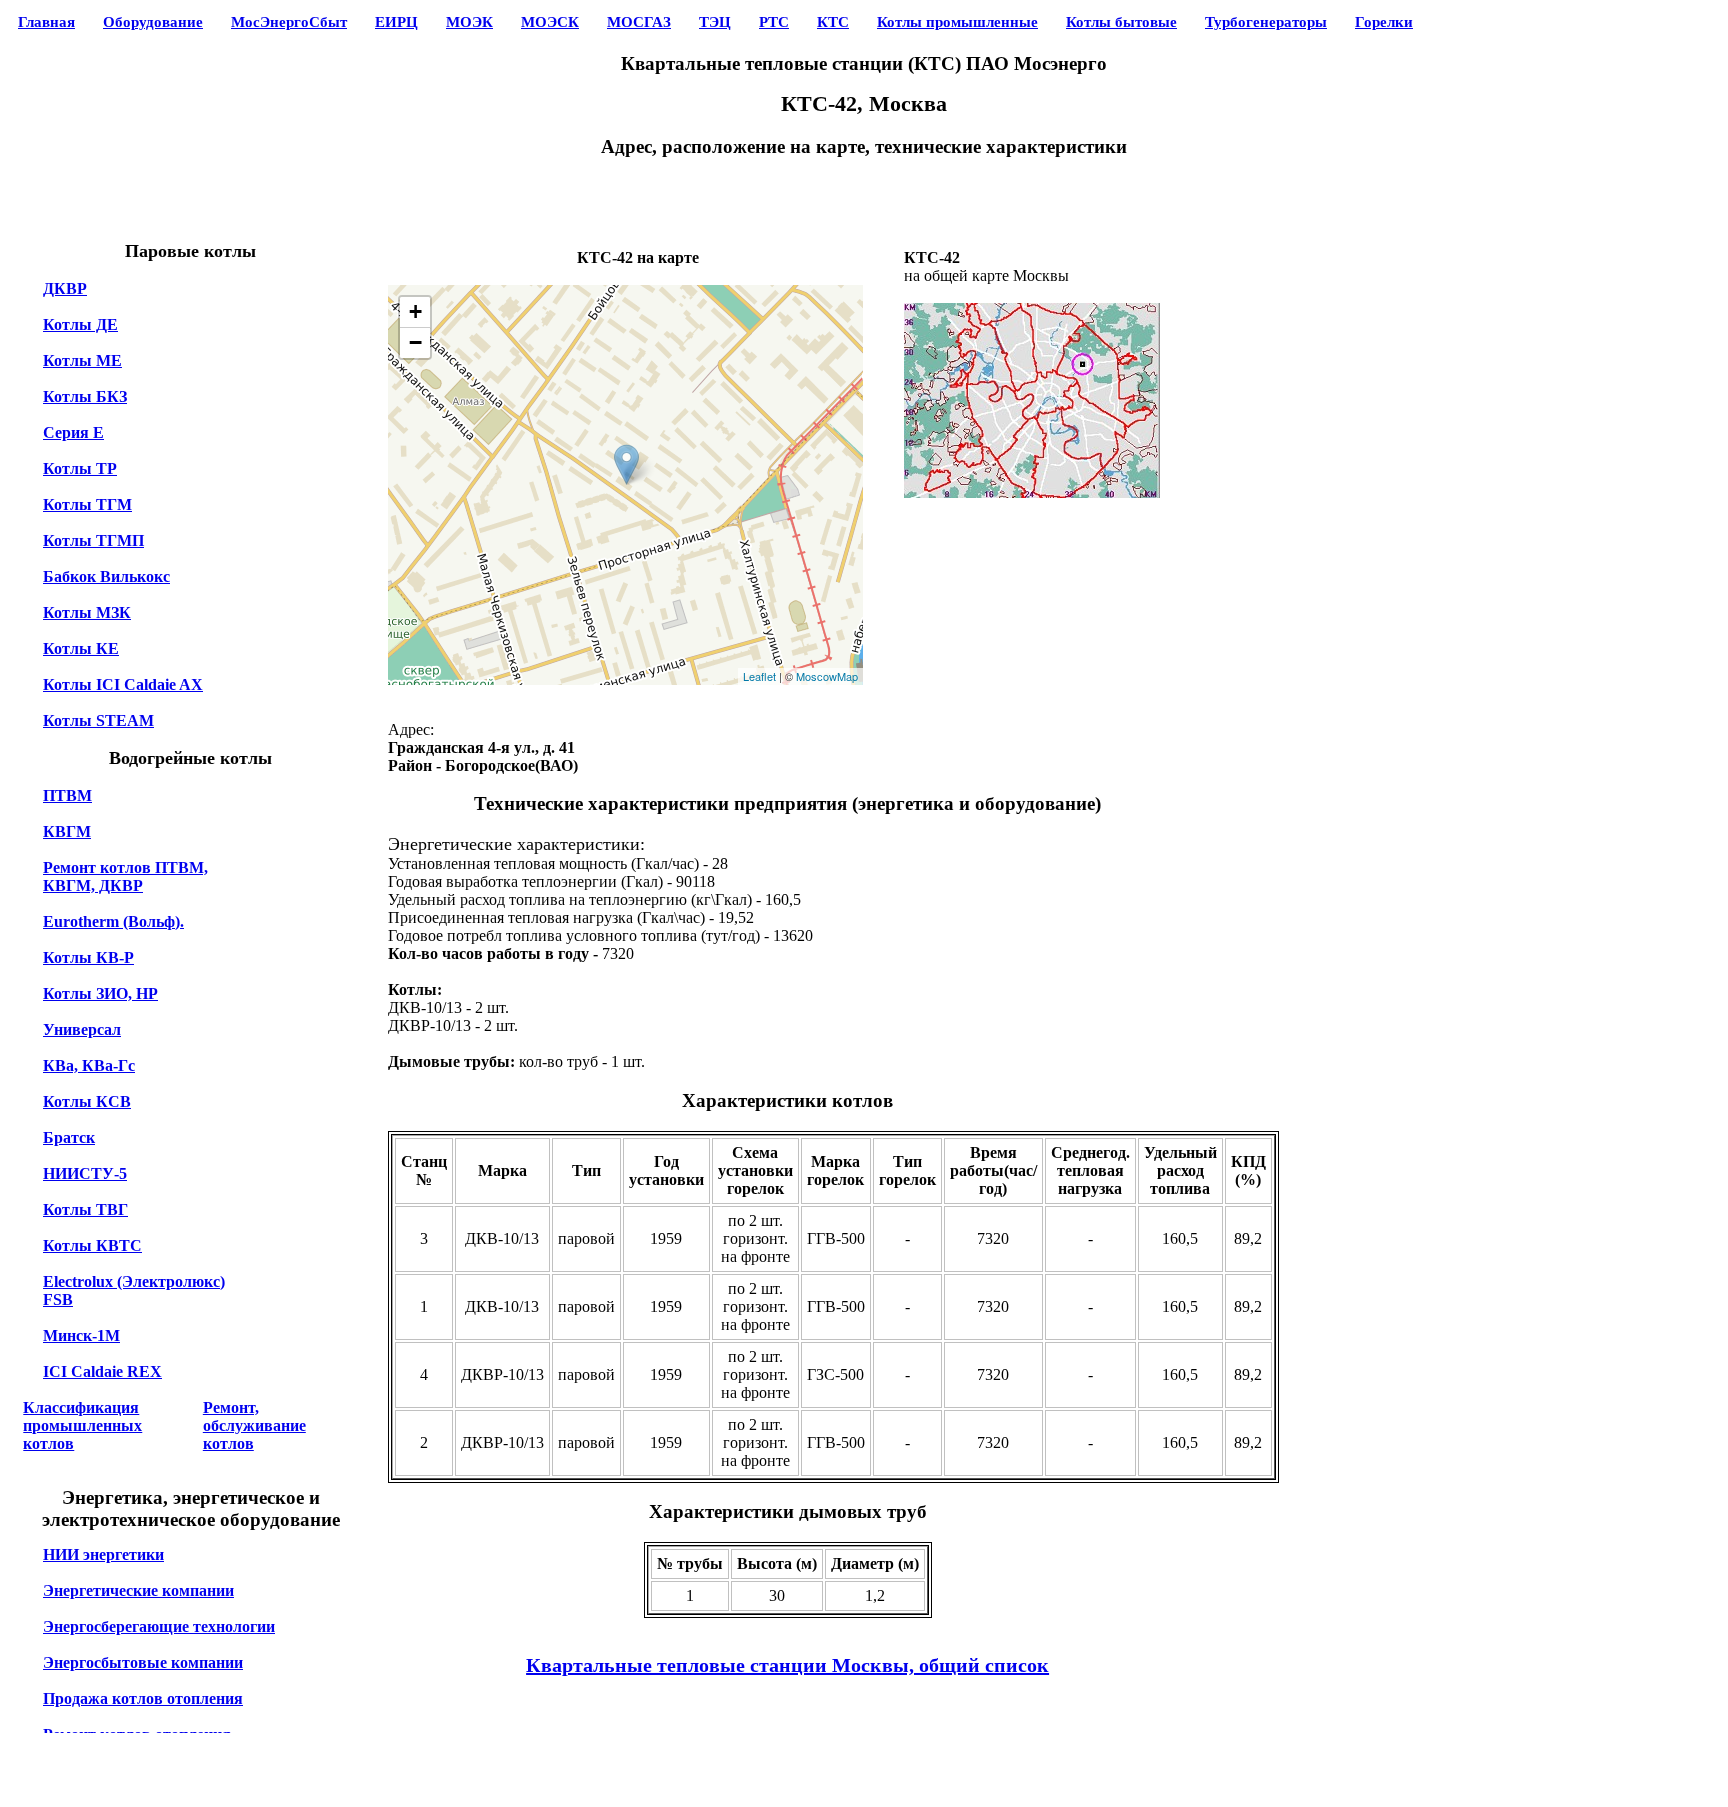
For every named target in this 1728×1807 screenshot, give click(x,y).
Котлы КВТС (92, 1245)
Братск (69, 1137)
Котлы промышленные (957, 22)
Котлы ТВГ (85, 1209)
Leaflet (759, 676)
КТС (833, 22)
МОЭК (469, 22)
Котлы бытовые (1121, 22)
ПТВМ (67, 795)
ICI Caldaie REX (102, 1371)
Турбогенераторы (1266, 22)
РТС (774, 22)
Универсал (82, 1029)
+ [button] (415, 311)
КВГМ (67, 831)
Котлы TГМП (93, 540)
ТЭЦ (715, 22)
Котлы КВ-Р (88, 957)
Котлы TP (80, 468)
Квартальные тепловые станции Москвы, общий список (787, 1665)
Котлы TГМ (87, 504)
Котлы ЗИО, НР (100, 993)
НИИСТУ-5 (85, 1173)
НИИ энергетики (103, 1554)
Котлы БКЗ (85, 396)
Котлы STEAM (98, 720)
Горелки (1384, 22)
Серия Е (73, 432)
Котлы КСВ (87, 1101)
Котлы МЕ (82, 360)
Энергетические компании (138, 1590)
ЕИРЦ (396, 22)
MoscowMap (827, 676)
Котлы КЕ (81, 648)
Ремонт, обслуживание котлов (254, 1425)
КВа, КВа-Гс (89, 1065)
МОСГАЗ (639, 22)
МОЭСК (550, 22)
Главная (46, 22)
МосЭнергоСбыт (289, 22)
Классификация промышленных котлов (82, 1425)
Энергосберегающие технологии (159, 1626)
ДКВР (65, 288)
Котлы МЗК (87, 612)
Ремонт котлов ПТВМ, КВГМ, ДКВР (125, 876)
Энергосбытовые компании (143, 1662)
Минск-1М (81, 1335)
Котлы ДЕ (80, 324)
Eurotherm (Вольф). (113, 921)
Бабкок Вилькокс (106, 576)
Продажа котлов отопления (143, 1698)
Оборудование (153, 22)
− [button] (415, 342)
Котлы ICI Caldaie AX (123, 684)
